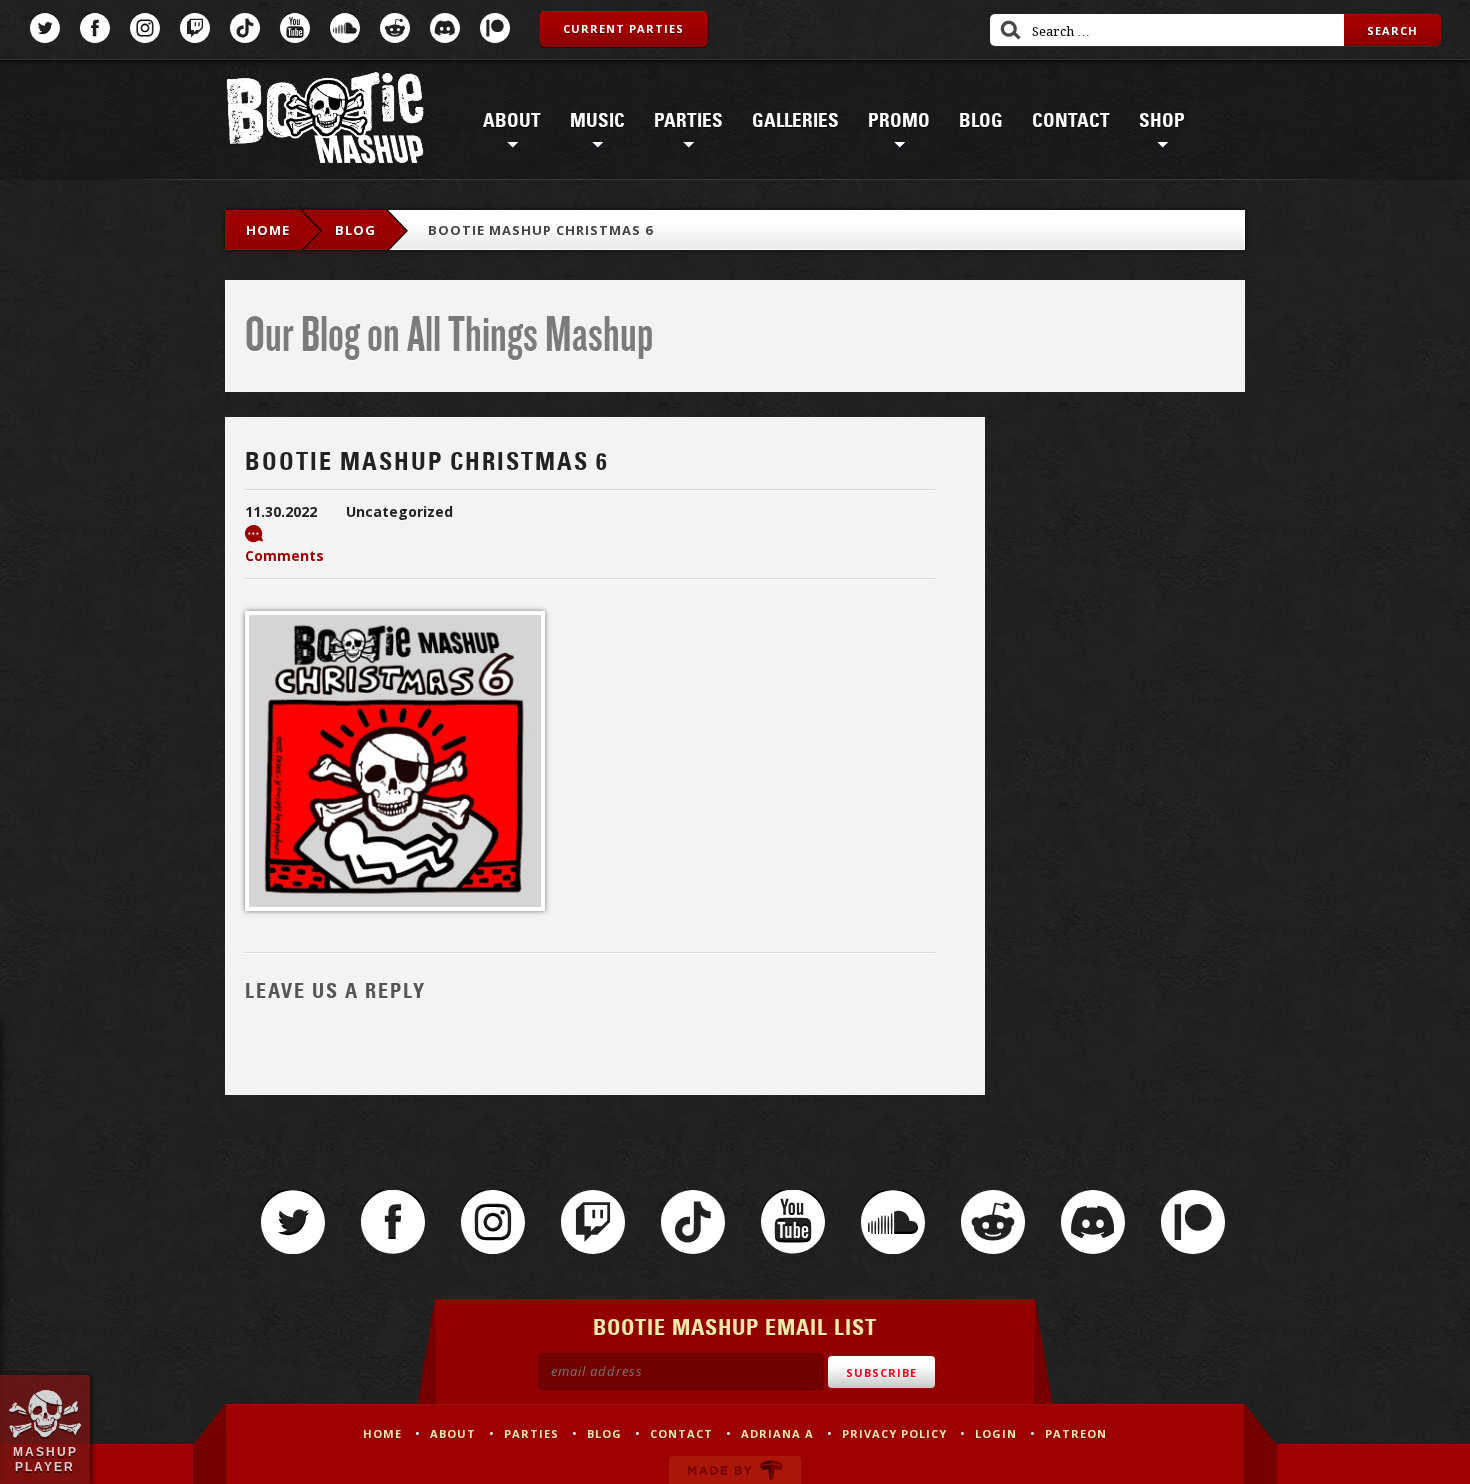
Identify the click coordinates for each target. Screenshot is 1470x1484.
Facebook (95, 28)
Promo (899, 121)
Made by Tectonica (735, 1470)
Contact (1071, 121)
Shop (1162, 121)
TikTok (245, 28)
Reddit (395, 28)
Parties (688, 121)
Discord (445, 28)
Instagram (145, 28)
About (512, 121)
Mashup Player (45, 1459)
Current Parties (623, 28)
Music (597, 121)
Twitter (45, 28)
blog (355, 230)
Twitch (195, 28)
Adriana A (777, 1433)
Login (996, 1433)
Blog (981, 121)
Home (268, 230)
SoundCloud (345, 28)
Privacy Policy (894, 1433)
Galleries (795, 121)
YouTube (295, 28)
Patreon (495, 28)
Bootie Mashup (325, 121)
